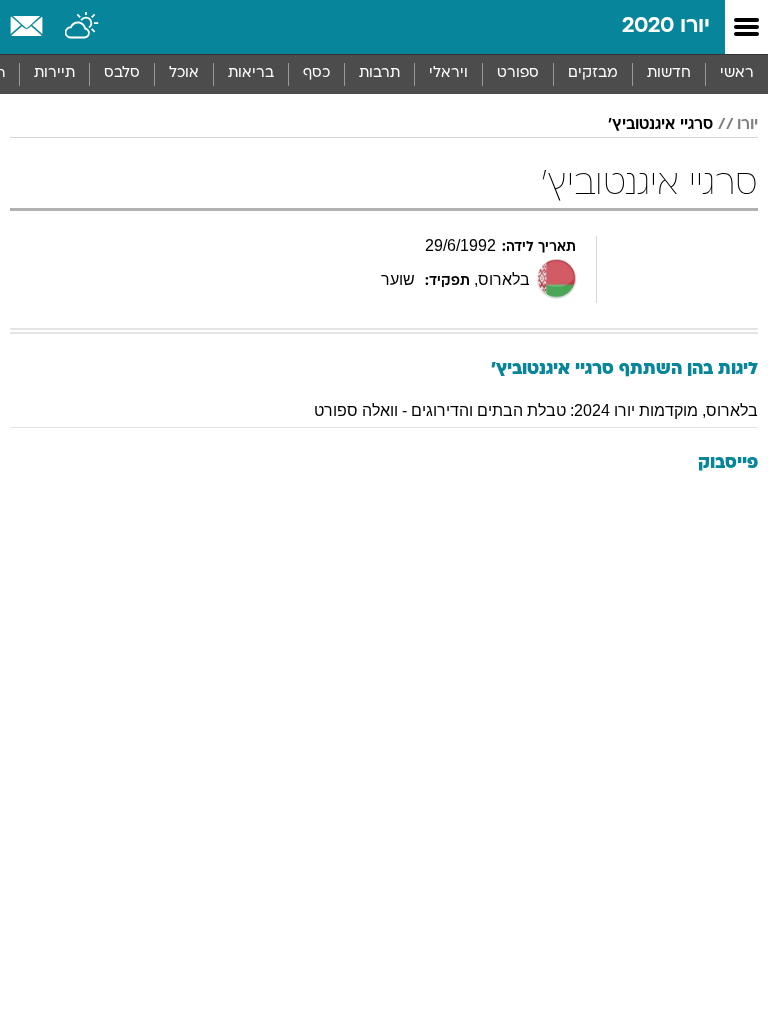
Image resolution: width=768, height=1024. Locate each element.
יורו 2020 (666, 26)
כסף (316, 73)
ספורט (518, 73)
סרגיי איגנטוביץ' (660, 125)
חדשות (669, 73)
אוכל (184, 73)
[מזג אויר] (82, 27)
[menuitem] (668, 74)
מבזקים (593, 73)
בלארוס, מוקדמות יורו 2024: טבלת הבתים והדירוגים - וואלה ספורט (536, 410)
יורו (747, 125)
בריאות (251, 73)
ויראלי (448, 73)
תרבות (379, 73)
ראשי (737, 73)
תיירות (54, 73)
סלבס (122, 73)
